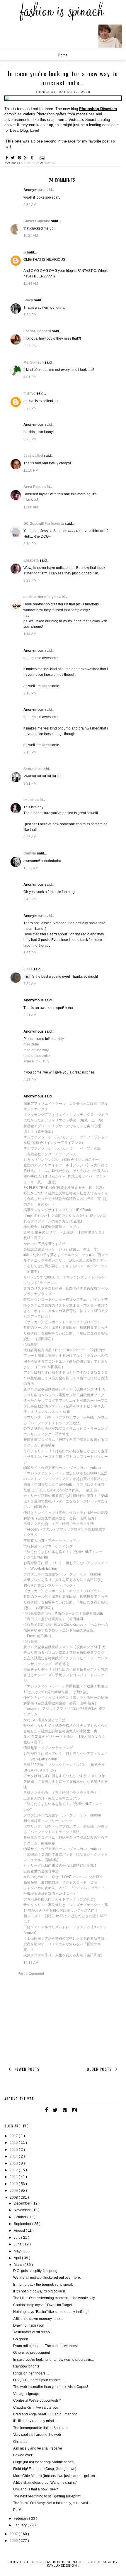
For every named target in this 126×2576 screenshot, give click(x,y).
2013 (14, 2163)
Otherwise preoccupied (32, 2353)
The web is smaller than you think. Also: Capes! (51, 2387)
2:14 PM (30, 544)
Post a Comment (31, 1974)
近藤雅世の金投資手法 (41, 1871)
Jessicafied (34, 456)
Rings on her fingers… (31, 2373)
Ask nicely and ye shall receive (38, 2448)
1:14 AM (30, 634)
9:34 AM (30, 205)
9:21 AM (30, 1015)
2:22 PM (30, 581)
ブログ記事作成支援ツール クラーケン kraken (62, 1574)
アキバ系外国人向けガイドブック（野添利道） (60, 1899)
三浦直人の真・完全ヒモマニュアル (52, 1541)
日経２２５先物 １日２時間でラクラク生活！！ (62, 1793)
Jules (28, 969)
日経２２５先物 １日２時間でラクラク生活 (59, 1524)
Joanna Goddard (38, 331)
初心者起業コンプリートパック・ (50, 1585)
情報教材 (30, 1345)
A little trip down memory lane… (38, 2319)
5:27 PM (30, 953)
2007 (14, 2534)
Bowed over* (23, 2455)
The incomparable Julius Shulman (40, 2428)
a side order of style (40, 597)
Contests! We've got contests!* (37, 2400)
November (23, 2210)
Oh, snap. (21, 2442)
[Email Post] (42, 158)
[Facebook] (46, 2110)
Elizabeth (31, 560)
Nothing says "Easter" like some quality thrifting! (51, 2312)
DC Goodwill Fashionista (44, 524)
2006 (14, 2541)
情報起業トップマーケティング (48, 1546)
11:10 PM (31, 470)
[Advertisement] (63, 2020)
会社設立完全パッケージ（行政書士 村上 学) (61, 1249)
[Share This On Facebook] (8, 158)
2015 (14, 2150)
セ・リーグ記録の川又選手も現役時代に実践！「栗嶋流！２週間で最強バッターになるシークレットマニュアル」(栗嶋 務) (66, 1501)
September (23, 2224)
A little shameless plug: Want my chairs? (45, 2483)
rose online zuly (36, 1050)
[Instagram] (74, 2110)
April (18, 2258)
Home (63, 55)
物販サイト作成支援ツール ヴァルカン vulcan (62, 1468)
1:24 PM (30, 315)
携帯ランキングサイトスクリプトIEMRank (57, 1210)
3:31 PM (30, 784)
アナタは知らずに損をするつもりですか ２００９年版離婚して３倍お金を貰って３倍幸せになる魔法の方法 (66, 1781)
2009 (14, 2191)
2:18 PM (30, 693)
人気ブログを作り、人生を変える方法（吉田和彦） (64, 1580)
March (19, 2265)
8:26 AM (30, 837)
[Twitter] (55, 2110)
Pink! (17, 2510)
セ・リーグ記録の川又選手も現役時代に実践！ (60, 1865)
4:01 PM (30, 377)
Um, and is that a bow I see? (36, 2489)
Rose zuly (56, 1039)
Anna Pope (33, 487)
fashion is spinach (64, 2562)
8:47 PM (30, 1080)
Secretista (33, 769)
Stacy (29, 300)
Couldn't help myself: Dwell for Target (43, 2305)
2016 (14, 2143)
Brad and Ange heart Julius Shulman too (45, 2414)
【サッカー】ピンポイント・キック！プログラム (62, 1322)
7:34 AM (30, 984)
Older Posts (100, 2069)
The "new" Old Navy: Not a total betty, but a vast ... (52, 2503)
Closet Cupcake (37, 221)
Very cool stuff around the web (37, 2435)
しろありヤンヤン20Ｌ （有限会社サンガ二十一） (63, 1160)
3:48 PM (30, 899)
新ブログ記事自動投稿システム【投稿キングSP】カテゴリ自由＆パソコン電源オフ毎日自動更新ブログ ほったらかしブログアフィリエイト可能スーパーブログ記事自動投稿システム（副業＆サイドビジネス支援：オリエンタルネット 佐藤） (66, 1400)
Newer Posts (26, 2069)
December (23, 2203)
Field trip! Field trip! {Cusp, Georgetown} (45, 2469)
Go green (21, 2339)
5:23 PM (30, 408)
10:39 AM (31, 868)
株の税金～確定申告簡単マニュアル (52, 1227)
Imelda (29, 800)
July (17, 2238)
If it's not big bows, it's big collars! (39, 2291)
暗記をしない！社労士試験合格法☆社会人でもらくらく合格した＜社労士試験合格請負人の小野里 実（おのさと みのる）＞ (66, 1199)
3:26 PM (30, 346)
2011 (14, 2177)
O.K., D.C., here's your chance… (39, 2380)
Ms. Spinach (34, 362)
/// (25, 252)
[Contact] (81, 2110)
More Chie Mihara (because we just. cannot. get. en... (55, 2476)
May (18, 2251)
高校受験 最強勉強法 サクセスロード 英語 (60, 1882)
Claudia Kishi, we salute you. (36, 2407)
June (18, 2244)
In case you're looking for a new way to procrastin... (53, 2360)
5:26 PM (30, 439)
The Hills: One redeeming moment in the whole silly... (55, 2298)
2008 (14, 2198)
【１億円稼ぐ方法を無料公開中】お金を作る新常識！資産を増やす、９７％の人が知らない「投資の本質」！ (66, 1944)
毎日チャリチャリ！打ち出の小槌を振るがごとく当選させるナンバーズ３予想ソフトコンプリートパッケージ (66, 1457)
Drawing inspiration (29, 2325)
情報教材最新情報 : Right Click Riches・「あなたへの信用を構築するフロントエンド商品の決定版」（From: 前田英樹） (66, 1630)
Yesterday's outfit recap (31, 2332)
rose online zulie (37, 1056)
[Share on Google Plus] (27, 158)
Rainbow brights (26, 2366)
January (21, 2525)
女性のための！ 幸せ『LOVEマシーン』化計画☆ (63, 1877)
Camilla (30, 853)
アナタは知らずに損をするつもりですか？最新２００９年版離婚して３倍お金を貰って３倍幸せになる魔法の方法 (66, 1378)
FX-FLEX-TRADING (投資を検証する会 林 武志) (64, 1188)
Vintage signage (26, 2394)
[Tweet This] (14, 158)
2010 (14, 2184)
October (21, 2217)
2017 (14, 2136)
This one (13, 141)
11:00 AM (31, 507)
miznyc (30, 393)
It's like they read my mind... (35, 2421)
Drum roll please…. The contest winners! (45, 2346)
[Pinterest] (65, 2110)
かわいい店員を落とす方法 (45, 1244)
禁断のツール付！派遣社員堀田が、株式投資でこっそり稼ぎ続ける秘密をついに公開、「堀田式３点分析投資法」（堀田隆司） (66, 1333)
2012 (14, 2170)
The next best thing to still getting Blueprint (47, 2496)
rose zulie (31, 1044)
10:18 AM (31, 1963)
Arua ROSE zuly (36, 1061)
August (20, 2231)
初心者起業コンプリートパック (48, 1821)
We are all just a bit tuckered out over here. (47, 2278)
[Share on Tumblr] (33, 158)
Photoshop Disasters (98, 109)
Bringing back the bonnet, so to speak (43, 2285)
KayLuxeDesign (63, 2565)
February (21, 2518)
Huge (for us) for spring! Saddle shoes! (44, 2462)
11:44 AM (31, 284)
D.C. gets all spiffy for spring (35, 2271)
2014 (14, 2156)
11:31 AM (31, 236)
